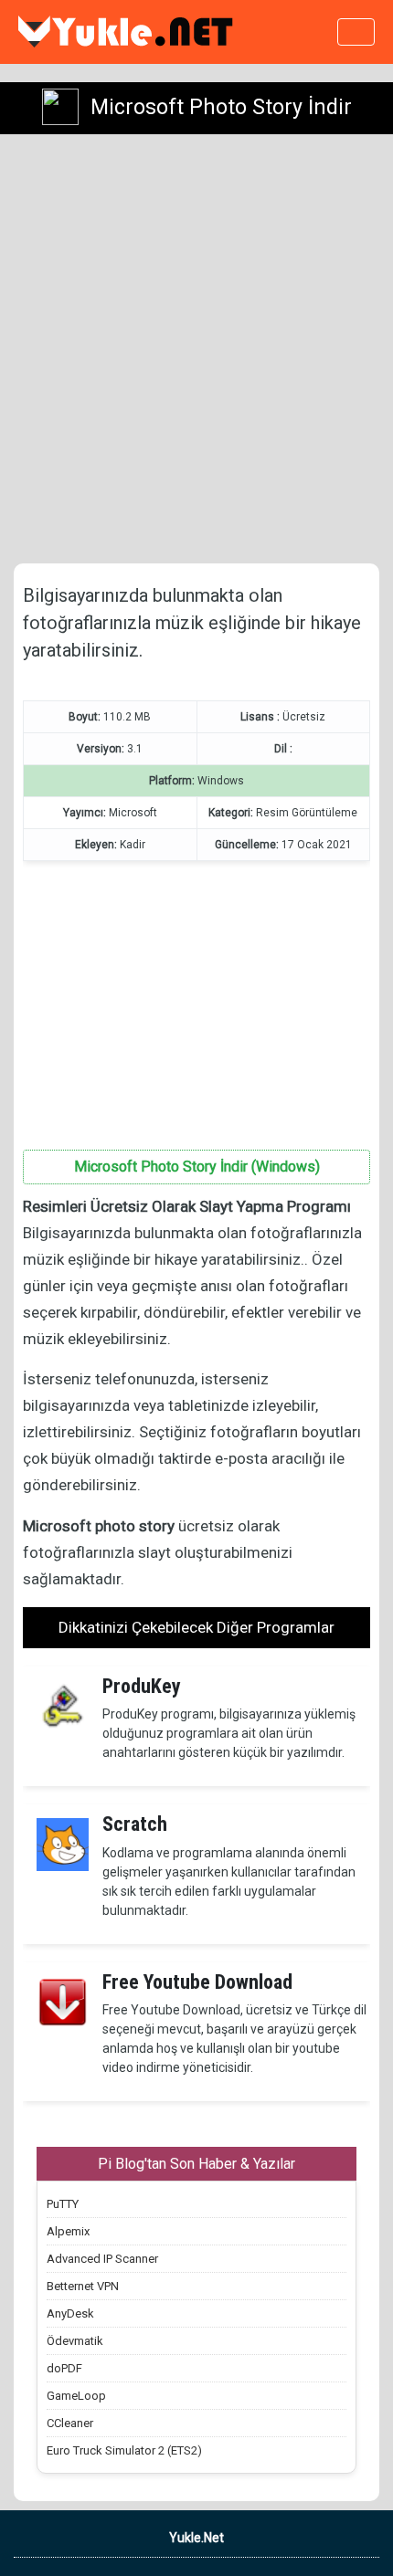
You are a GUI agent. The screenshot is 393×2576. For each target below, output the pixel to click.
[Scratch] (63, 1844)
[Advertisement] (196, 349)
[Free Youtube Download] (63, 2001)
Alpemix (68, 2231)
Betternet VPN (83, 2286)
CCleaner (70, 2423)
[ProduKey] (63, 1706)
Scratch (135, 1824)
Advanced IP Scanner (102, 2259)
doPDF (64, 2368)
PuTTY (63, 2204)
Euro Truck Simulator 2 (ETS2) (124, 2450)
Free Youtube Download (197, 1982)
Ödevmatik (75, 2341)
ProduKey (142, 1686)
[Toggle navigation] (356, 32)
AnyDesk (70, 2313)
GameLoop (76, 2396)
